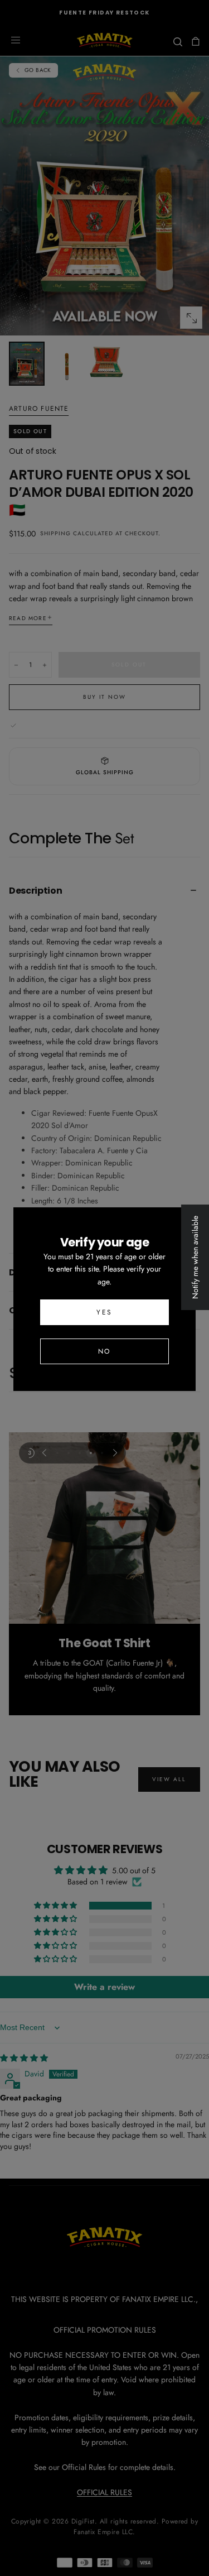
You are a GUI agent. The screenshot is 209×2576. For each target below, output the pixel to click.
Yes (104, 1312)
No (104, 1351)
